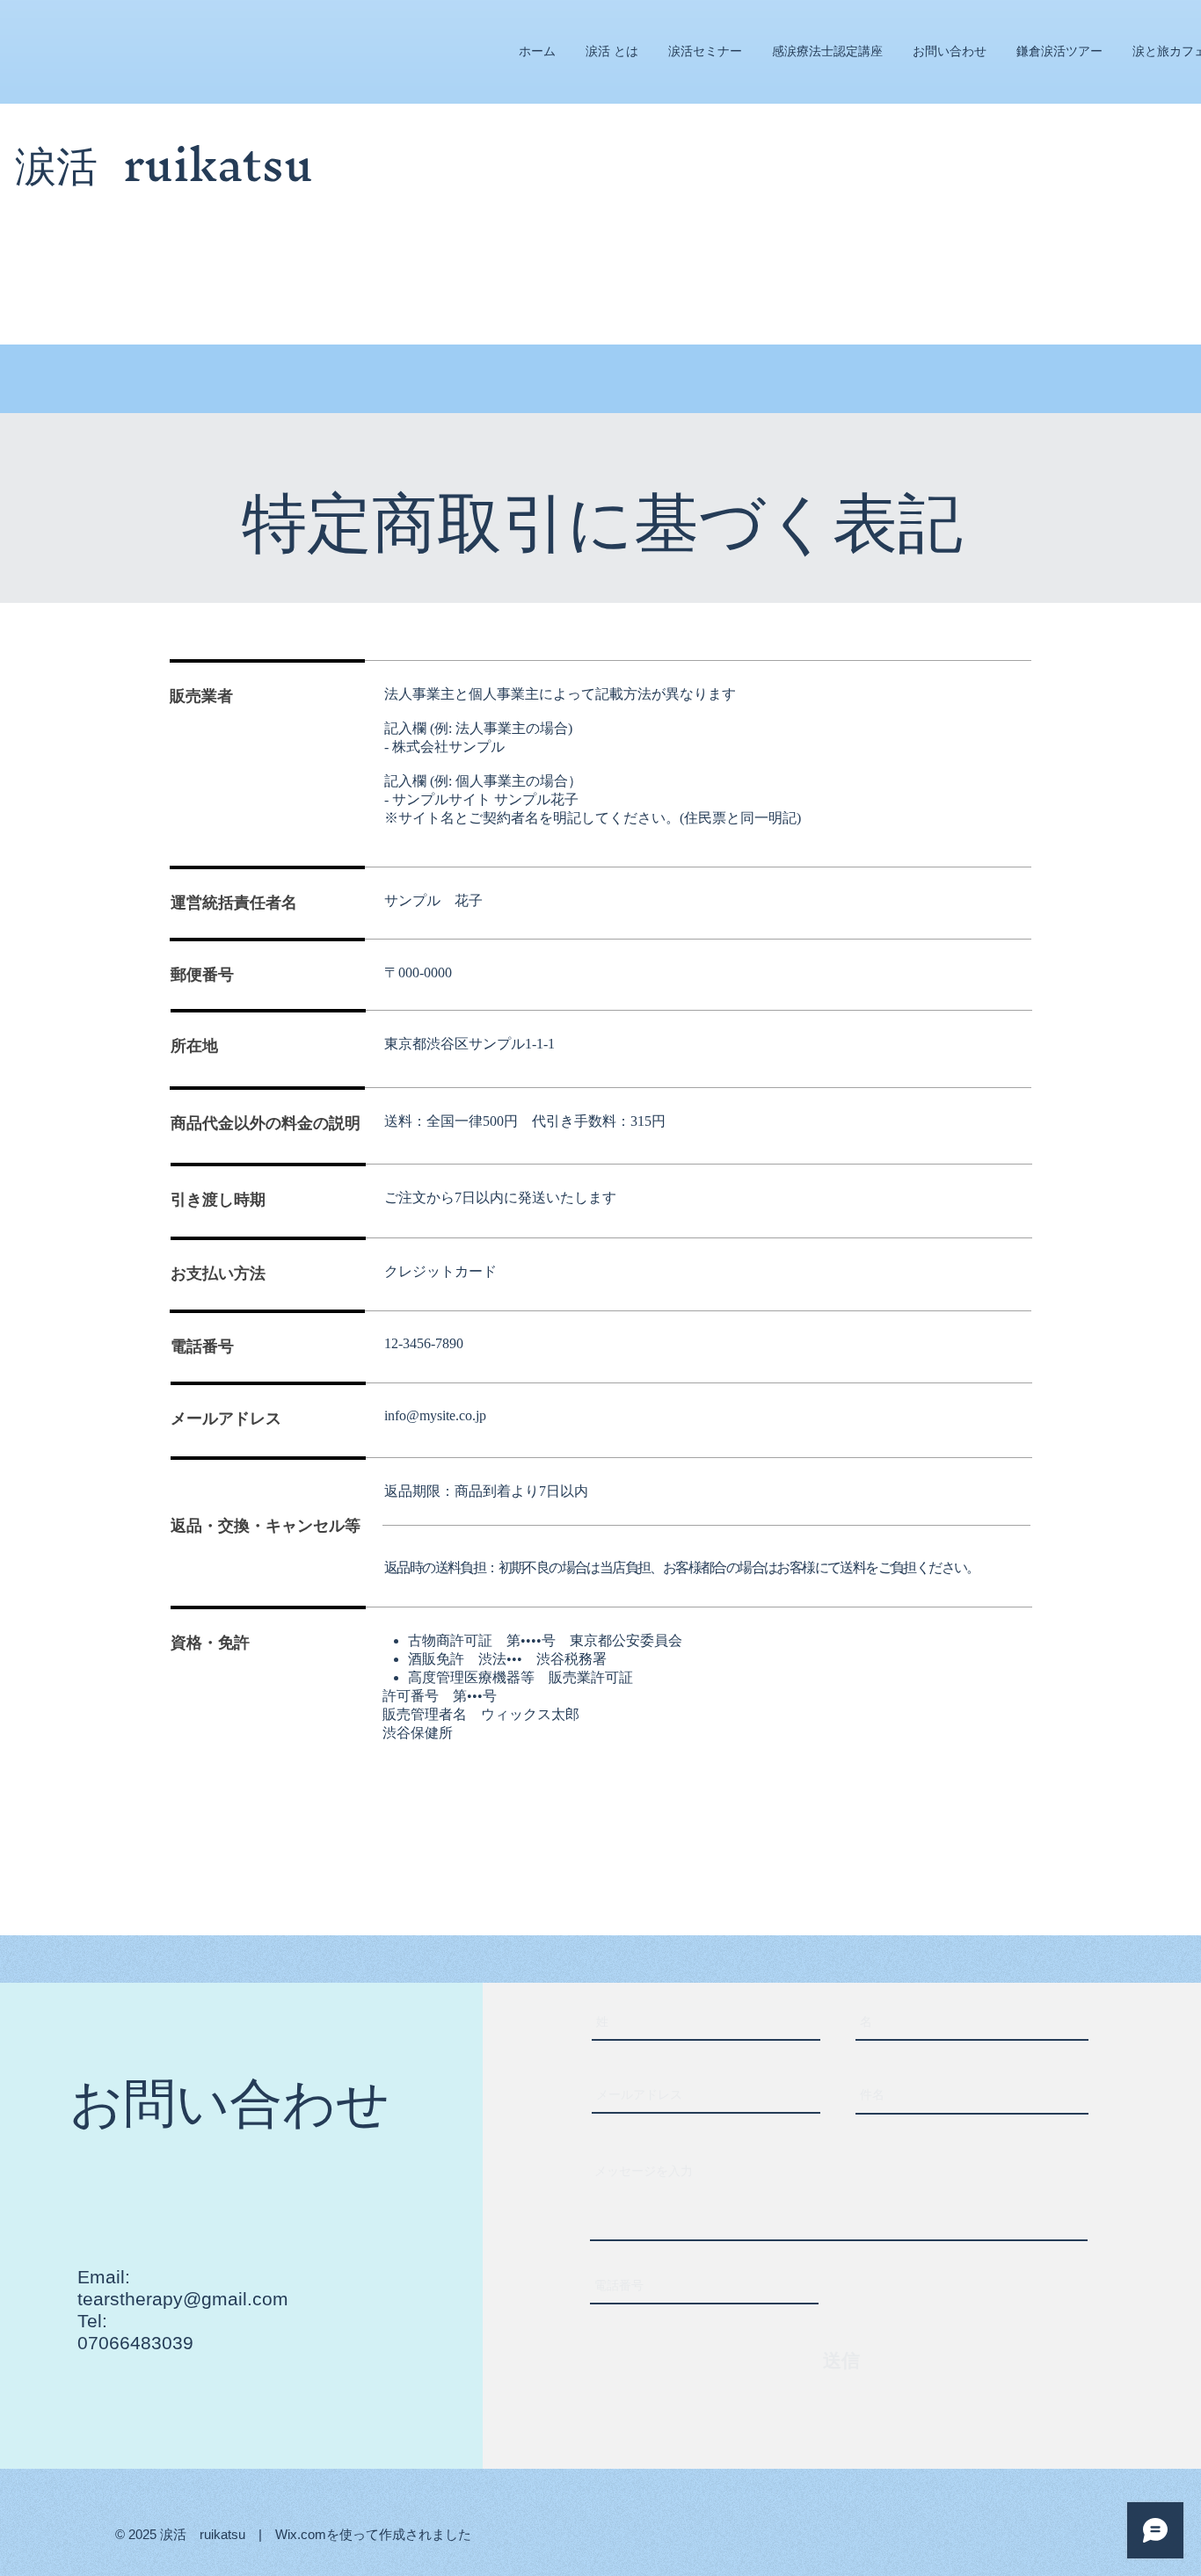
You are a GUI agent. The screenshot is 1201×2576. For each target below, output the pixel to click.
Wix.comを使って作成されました (373, 2534)
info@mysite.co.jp (435, 1415)
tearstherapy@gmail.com (183, 2299)
